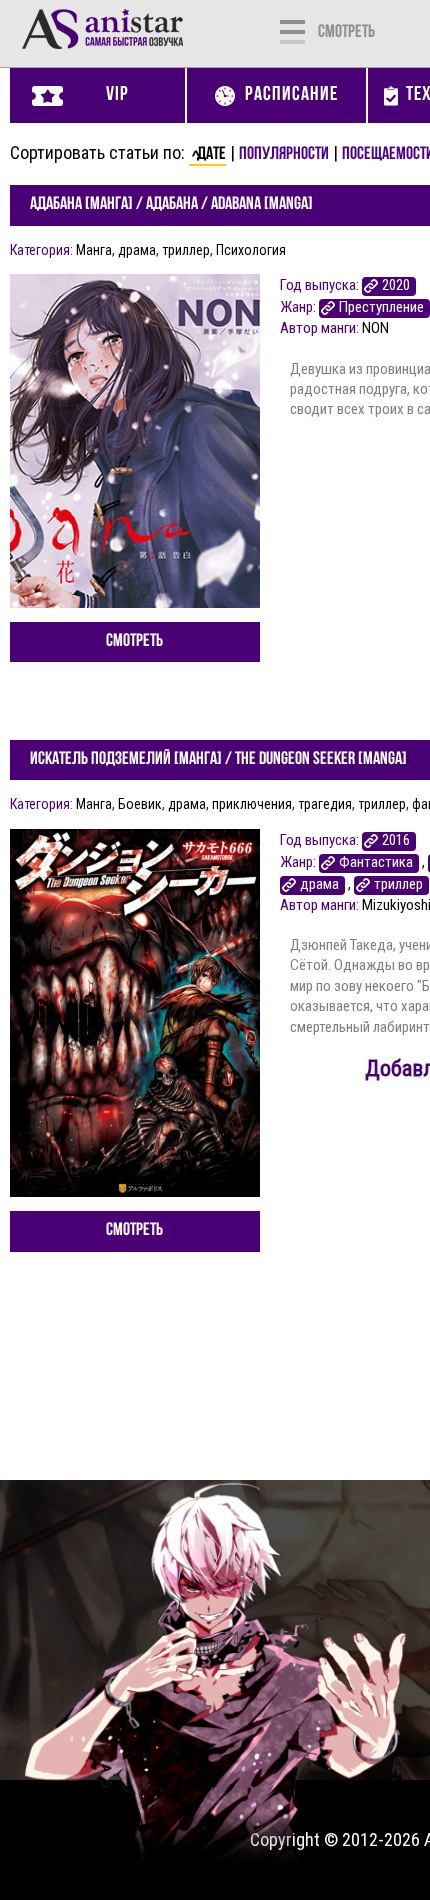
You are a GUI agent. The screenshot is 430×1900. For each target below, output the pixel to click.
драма (137, 250)
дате (211, 155)
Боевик (140, 804)
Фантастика (376, 862)
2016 (396, 840)
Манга (94, 250)
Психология (251, 250)
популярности (284, 155)
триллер (186, 250)
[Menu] (292, 30)
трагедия (325, 804)
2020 (396, 285)
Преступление (381, 307)
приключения (252, 804)
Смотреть (134, 642)
